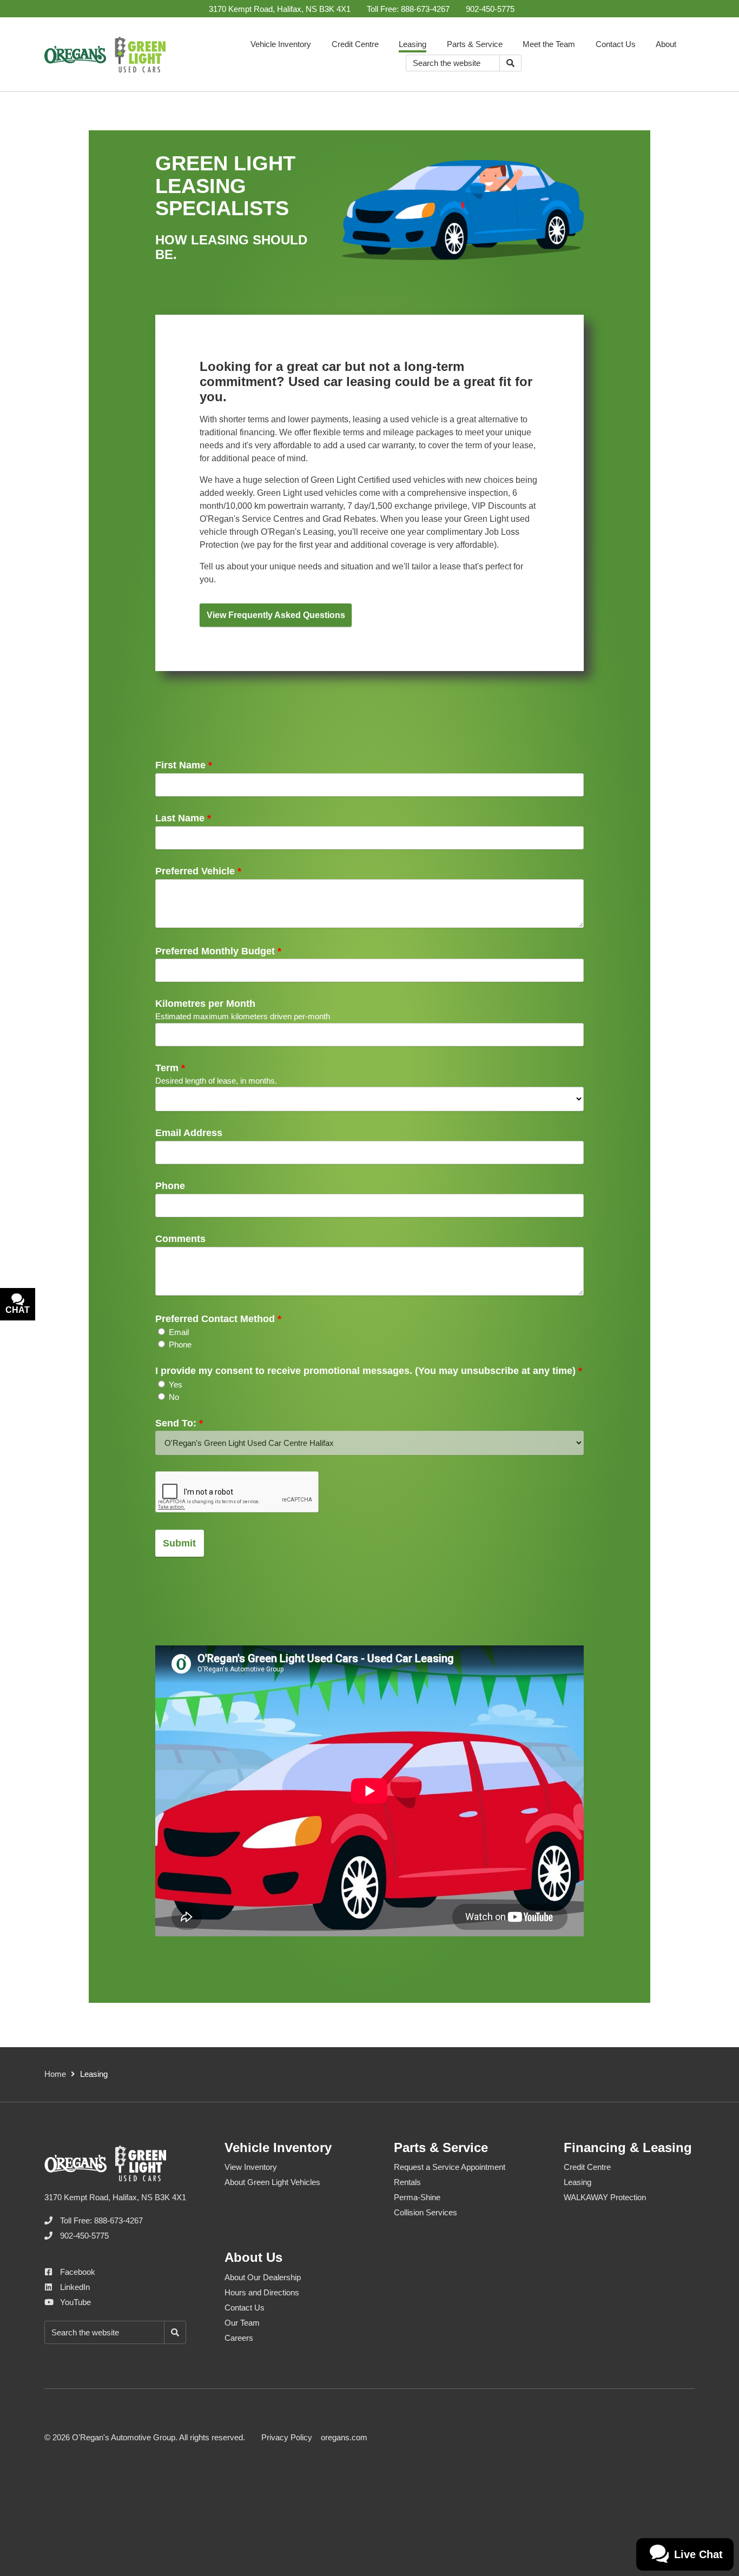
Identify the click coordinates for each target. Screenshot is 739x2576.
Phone (170, 1186)
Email (179, 1332)
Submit (179, 1543)
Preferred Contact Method (218, 1319)
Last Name (183, 818)
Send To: (179, 1423)
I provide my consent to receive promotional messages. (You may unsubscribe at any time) (369, 1371)
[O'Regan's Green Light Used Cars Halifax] (105, 55)
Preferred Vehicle (198, 871)
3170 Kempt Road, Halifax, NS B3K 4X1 (280, 9)
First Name (184, 765)
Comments (180, 1239)
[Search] (510, 63)
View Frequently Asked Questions (276, 615)
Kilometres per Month (205, 1004)
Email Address (189, 1133)
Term (170, 1068)
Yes (176, 1385)
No (174, 1397)
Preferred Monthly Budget (218, 951)
